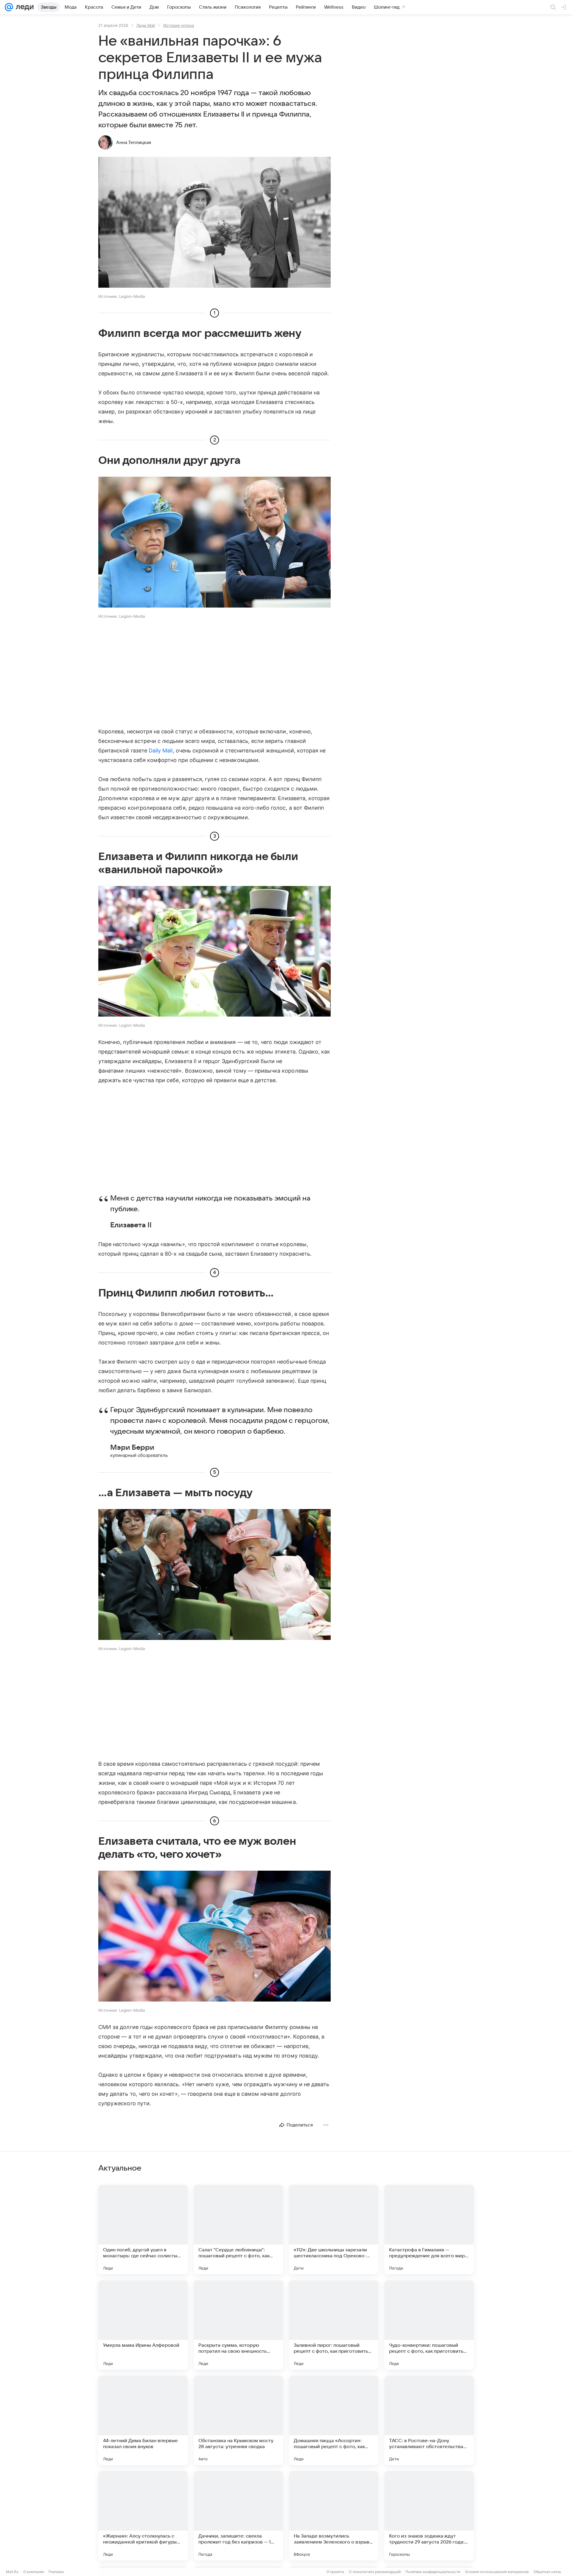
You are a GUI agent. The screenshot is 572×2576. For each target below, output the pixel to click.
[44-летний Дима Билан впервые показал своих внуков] (143, 2420)
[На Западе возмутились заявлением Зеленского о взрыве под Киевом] (334, 2516)
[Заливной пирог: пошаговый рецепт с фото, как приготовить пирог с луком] (334, 2325)
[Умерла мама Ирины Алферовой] (143, 2325)
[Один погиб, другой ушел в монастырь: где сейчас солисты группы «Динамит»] (143, 2230)
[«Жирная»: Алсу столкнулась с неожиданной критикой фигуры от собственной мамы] (143, 2516)
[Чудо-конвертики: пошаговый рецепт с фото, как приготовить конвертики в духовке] (429, 2325)
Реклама (56, 2572)
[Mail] (9, 7)
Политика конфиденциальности (433, 2572)
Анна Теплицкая (134, 142)
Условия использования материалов (497, 2572)
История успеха (179, 25)
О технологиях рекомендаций (375, 2572)
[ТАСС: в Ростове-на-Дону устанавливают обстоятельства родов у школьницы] (429, 2420)
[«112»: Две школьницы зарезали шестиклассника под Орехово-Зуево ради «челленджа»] (334, 2230)
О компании (34, 2572)
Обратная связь (547, 2572)
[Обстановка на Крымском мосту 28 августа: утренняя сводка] (238, 2420)
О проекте (335, 2572)
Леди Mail (146, 25)
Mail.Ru (12, 2572)
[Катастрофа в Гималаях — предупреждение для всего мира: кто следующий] (429, 2230)
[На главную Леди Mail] (23, 7)
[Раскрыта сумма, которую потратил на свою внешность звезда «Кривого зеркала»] (238, 2325)
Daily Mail (161, 751)
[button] (214, 223)
